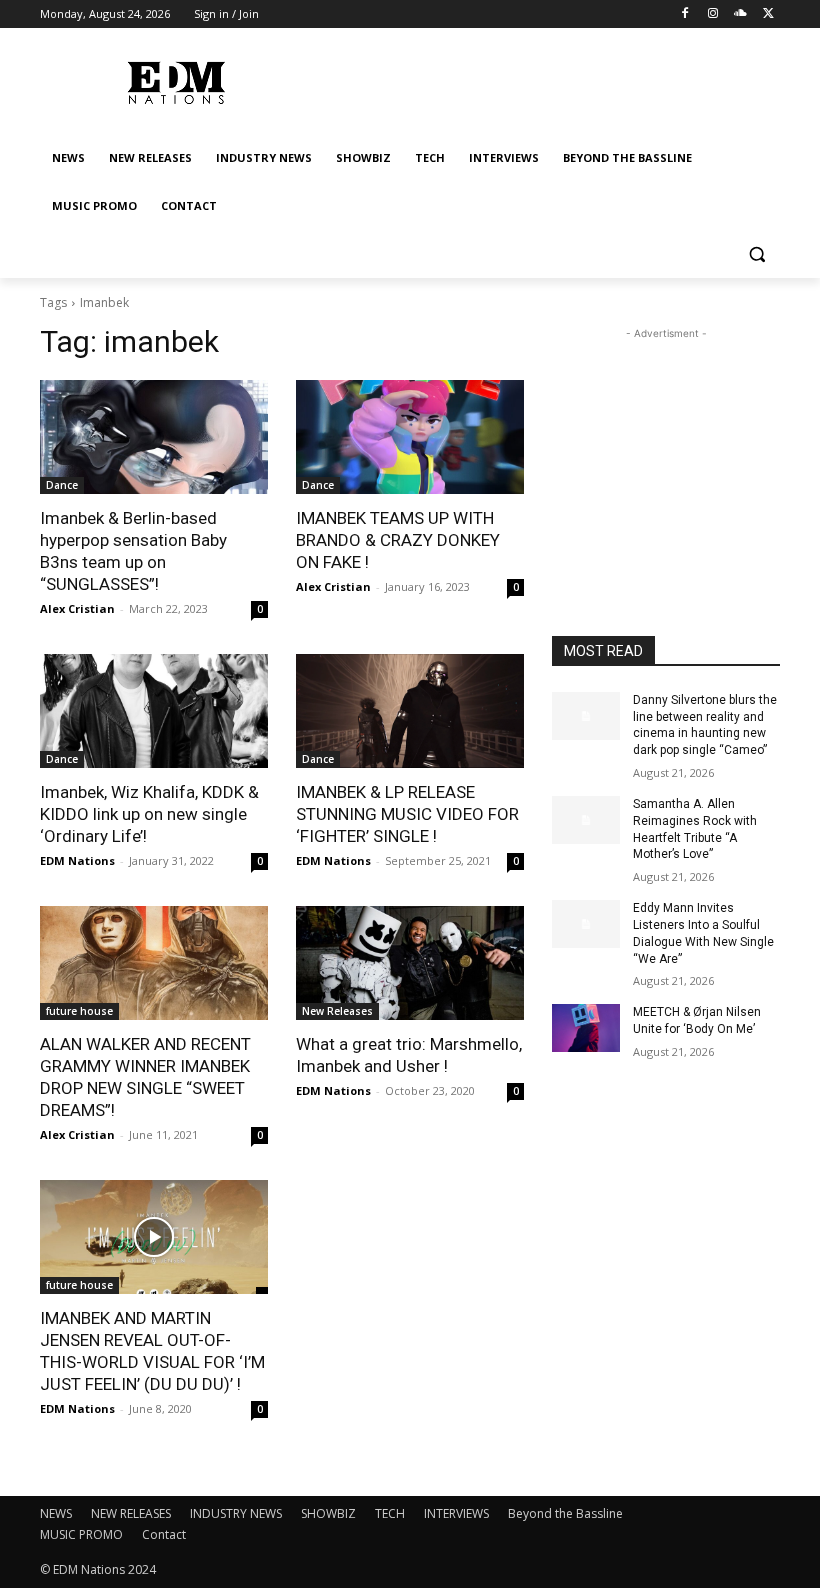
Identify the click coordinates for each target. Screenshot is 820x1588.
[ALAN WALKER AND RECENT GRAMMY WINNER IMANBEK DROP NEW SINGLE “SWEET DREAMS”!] (154, 963)
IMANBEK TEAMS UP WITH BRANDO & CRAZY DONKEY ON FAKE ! (398, 540)
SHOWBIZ (328, 1513)
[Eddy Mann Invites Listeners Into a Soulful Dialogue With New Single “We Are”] (586, 924)
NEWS (56, 1513)
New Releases (337, 1011)
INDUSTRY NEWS (236, 1513)
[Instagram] (713, 14)
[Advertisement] (666, 444)
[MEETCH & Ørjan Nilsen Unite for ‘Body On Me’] (586, 1028)
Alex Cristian (77, 608)
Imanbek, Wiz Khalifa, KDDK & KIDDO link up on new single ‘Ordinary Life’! (149, 814)
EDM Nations (77, 860)
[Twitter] (768, 14)
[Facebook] (685, 14)
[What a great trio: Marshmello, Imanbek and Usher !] (410, 963)
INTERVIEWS (456, 1513)
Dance (62, 485)
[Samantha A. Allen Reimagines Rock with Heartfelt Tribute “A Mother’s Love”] (586, 820)
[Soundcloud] (740, 14)
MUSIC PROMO (81, 1534)
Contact (164, 1534)
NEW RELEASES (131, 1513)
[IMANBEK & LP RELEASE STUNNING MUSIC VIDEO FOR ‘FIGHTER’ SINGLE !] (410, 711)
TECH (390, 1513)
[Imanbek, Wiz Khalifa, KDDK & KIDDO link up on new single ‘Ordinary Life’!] (154, 711)
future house (79, 1011)
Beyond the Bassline (565, 1513)
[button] (756, 254)
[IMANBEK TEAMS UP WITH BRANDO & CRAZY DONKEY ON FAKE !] (410, 437)
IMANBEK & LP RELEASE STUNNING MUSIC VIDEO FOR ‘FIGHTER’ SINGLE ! (407, 814)
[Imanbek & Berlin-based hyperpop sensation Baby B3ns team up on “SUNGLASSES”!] (154, 437)
